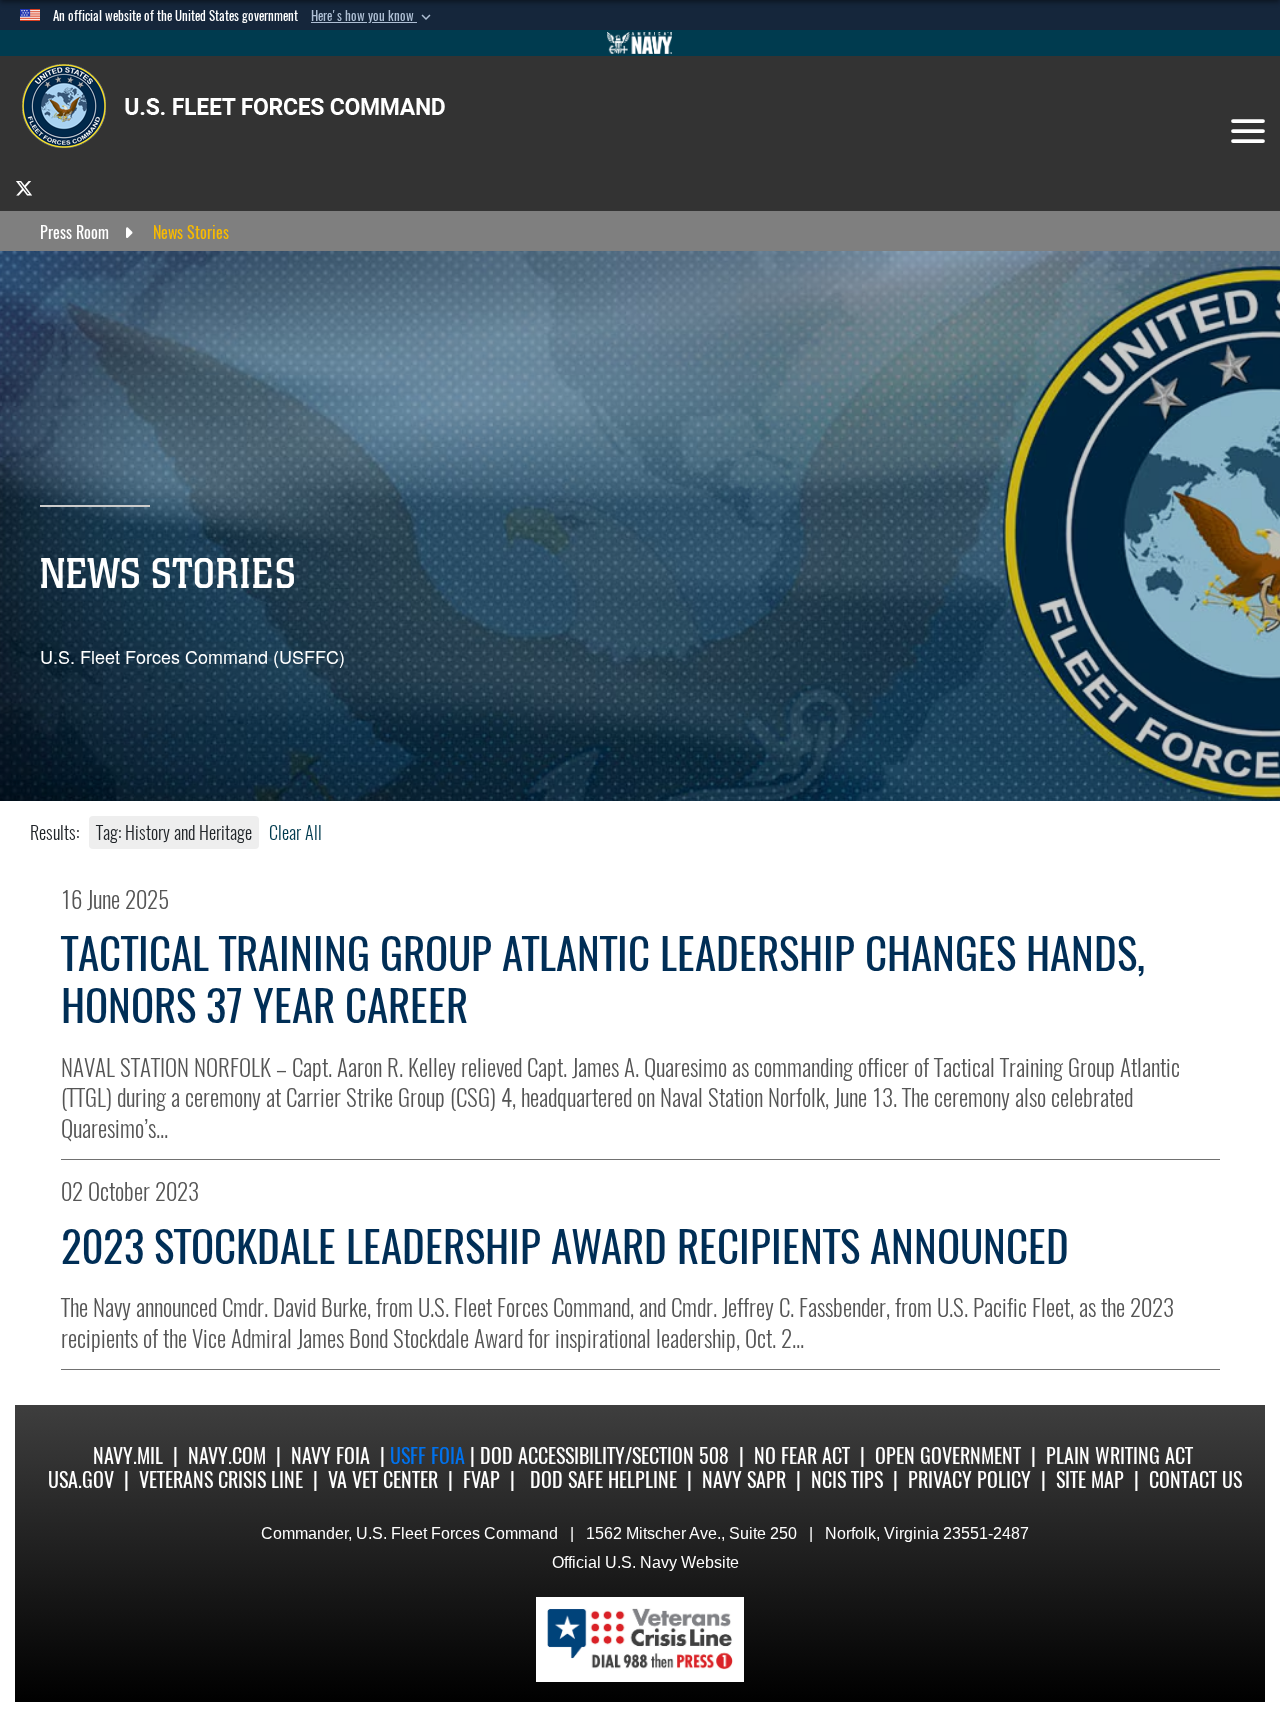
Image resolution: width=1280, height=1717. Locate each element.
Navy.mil (128, 1455)
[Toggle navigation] (1248, 131)
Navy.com (227, 1455)
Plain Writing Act (1119, 1455)
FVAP (481, 1479)
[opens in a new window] (24, 187)
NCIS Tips (847, 1479)
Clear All (295, 832)
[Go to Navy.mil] (640, 43)
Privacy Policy (969, 1479)
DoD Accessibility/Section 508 (604, 1455)
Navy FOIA (330, 1455)
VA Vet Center (383, 1479)
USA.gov (81, 1479)
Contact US (1195, 1479)
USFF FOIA (430, 1455)
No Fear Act (802, 1455)
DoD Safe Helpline (603, 1479)
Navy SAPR (744, 1479)
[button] (373, 16)
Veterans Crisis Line (221, 1479)
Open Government (948, 1455)
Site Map (1090, 1479)
